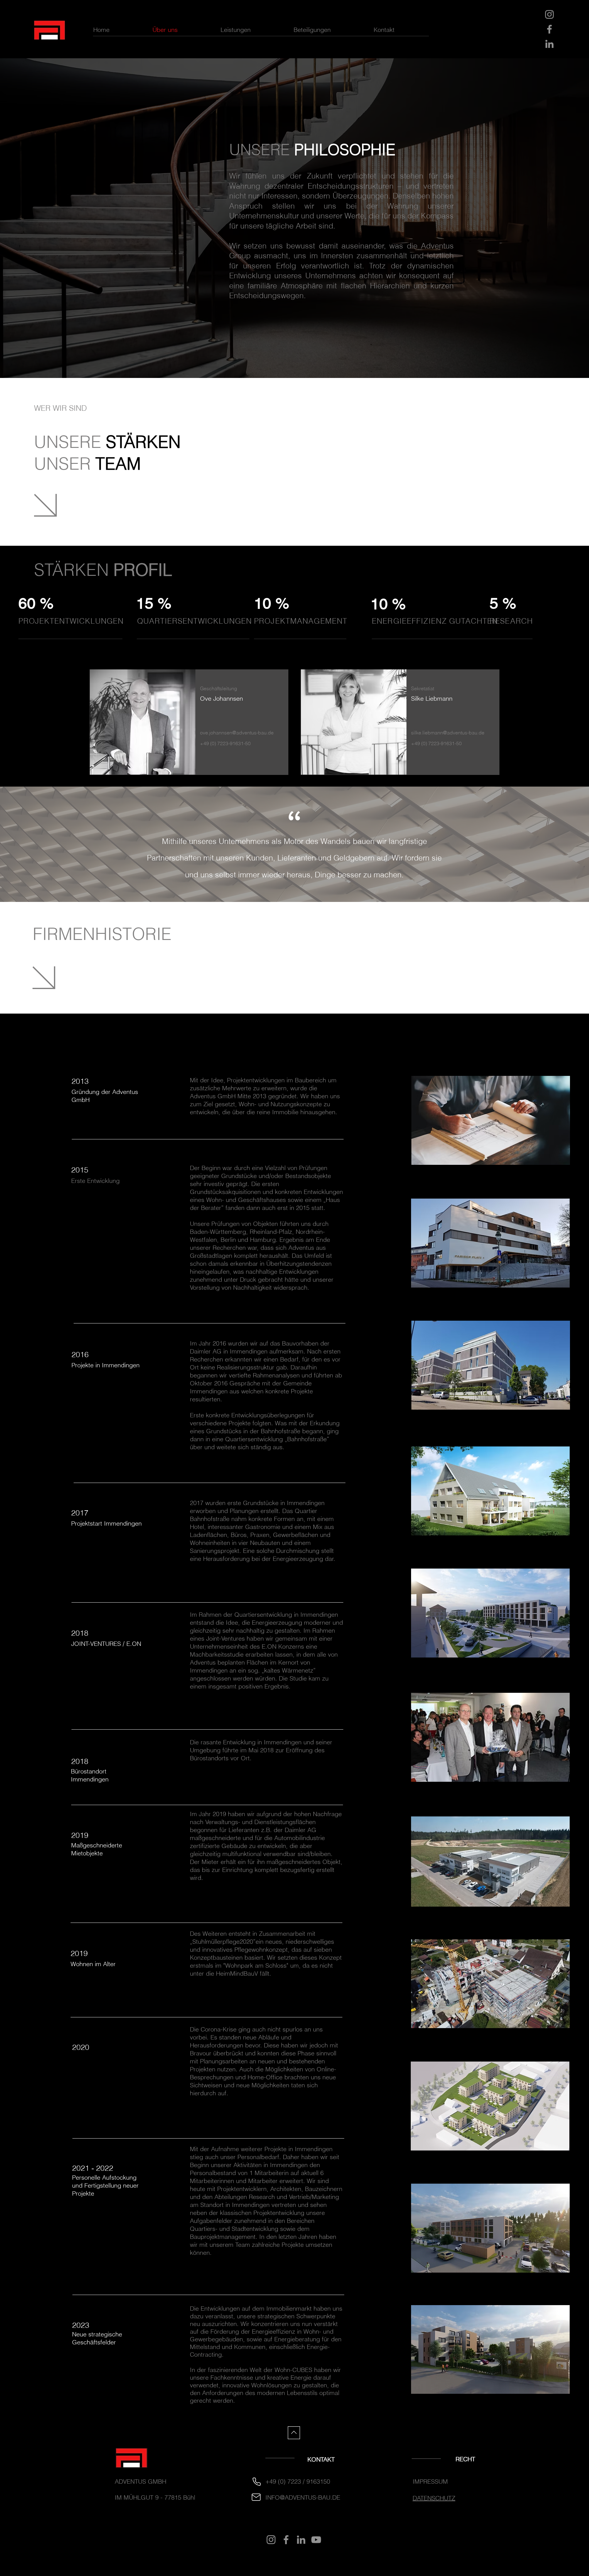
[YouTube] (316, 2540)
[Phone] (256, 2482)
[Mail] (256, 2497)
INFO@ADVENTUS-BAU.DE (303, 2497)
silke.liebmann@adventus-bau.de (448, 733)
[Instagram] (549, 14)
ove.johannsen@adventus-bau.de (237, 733)
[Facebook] (549, 29)
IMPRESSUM (430, 2481)
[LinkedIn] (549, 44)
